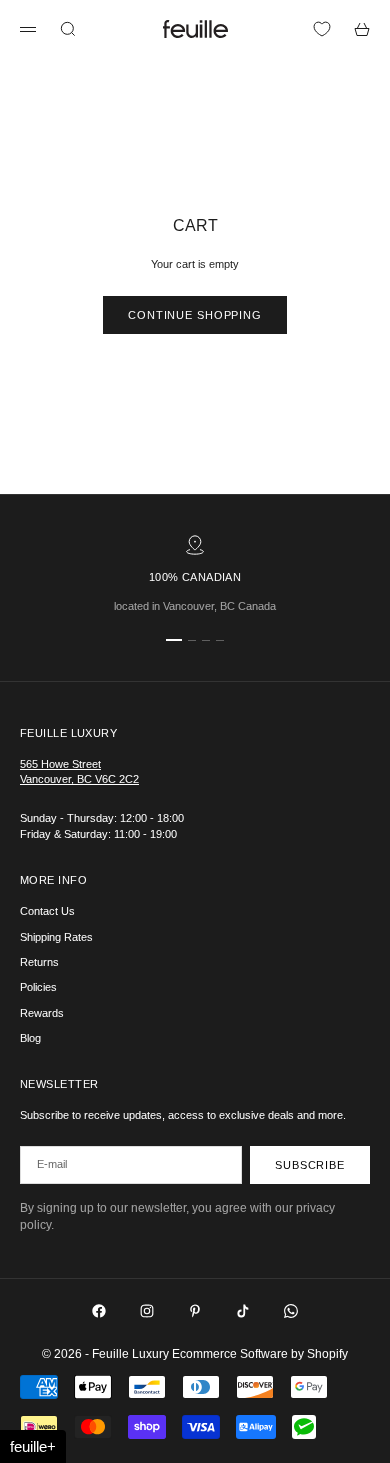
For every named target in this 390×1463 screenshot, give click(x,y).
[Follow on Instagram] (147, 1311)
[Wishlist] (322, 29)
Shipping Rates (56, 937)
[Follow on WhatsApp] (291, 1311)
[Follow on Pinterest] (195, 1311)
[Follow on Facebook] (99, 1311)
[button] (33, 1446)
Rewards (42, 1013)
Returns (39, 962)
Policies (38, 987)
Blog (30, 1038)
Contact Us (47, 911)
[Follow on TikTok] (243, 1311)
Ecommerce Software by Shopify (260, 1354)
